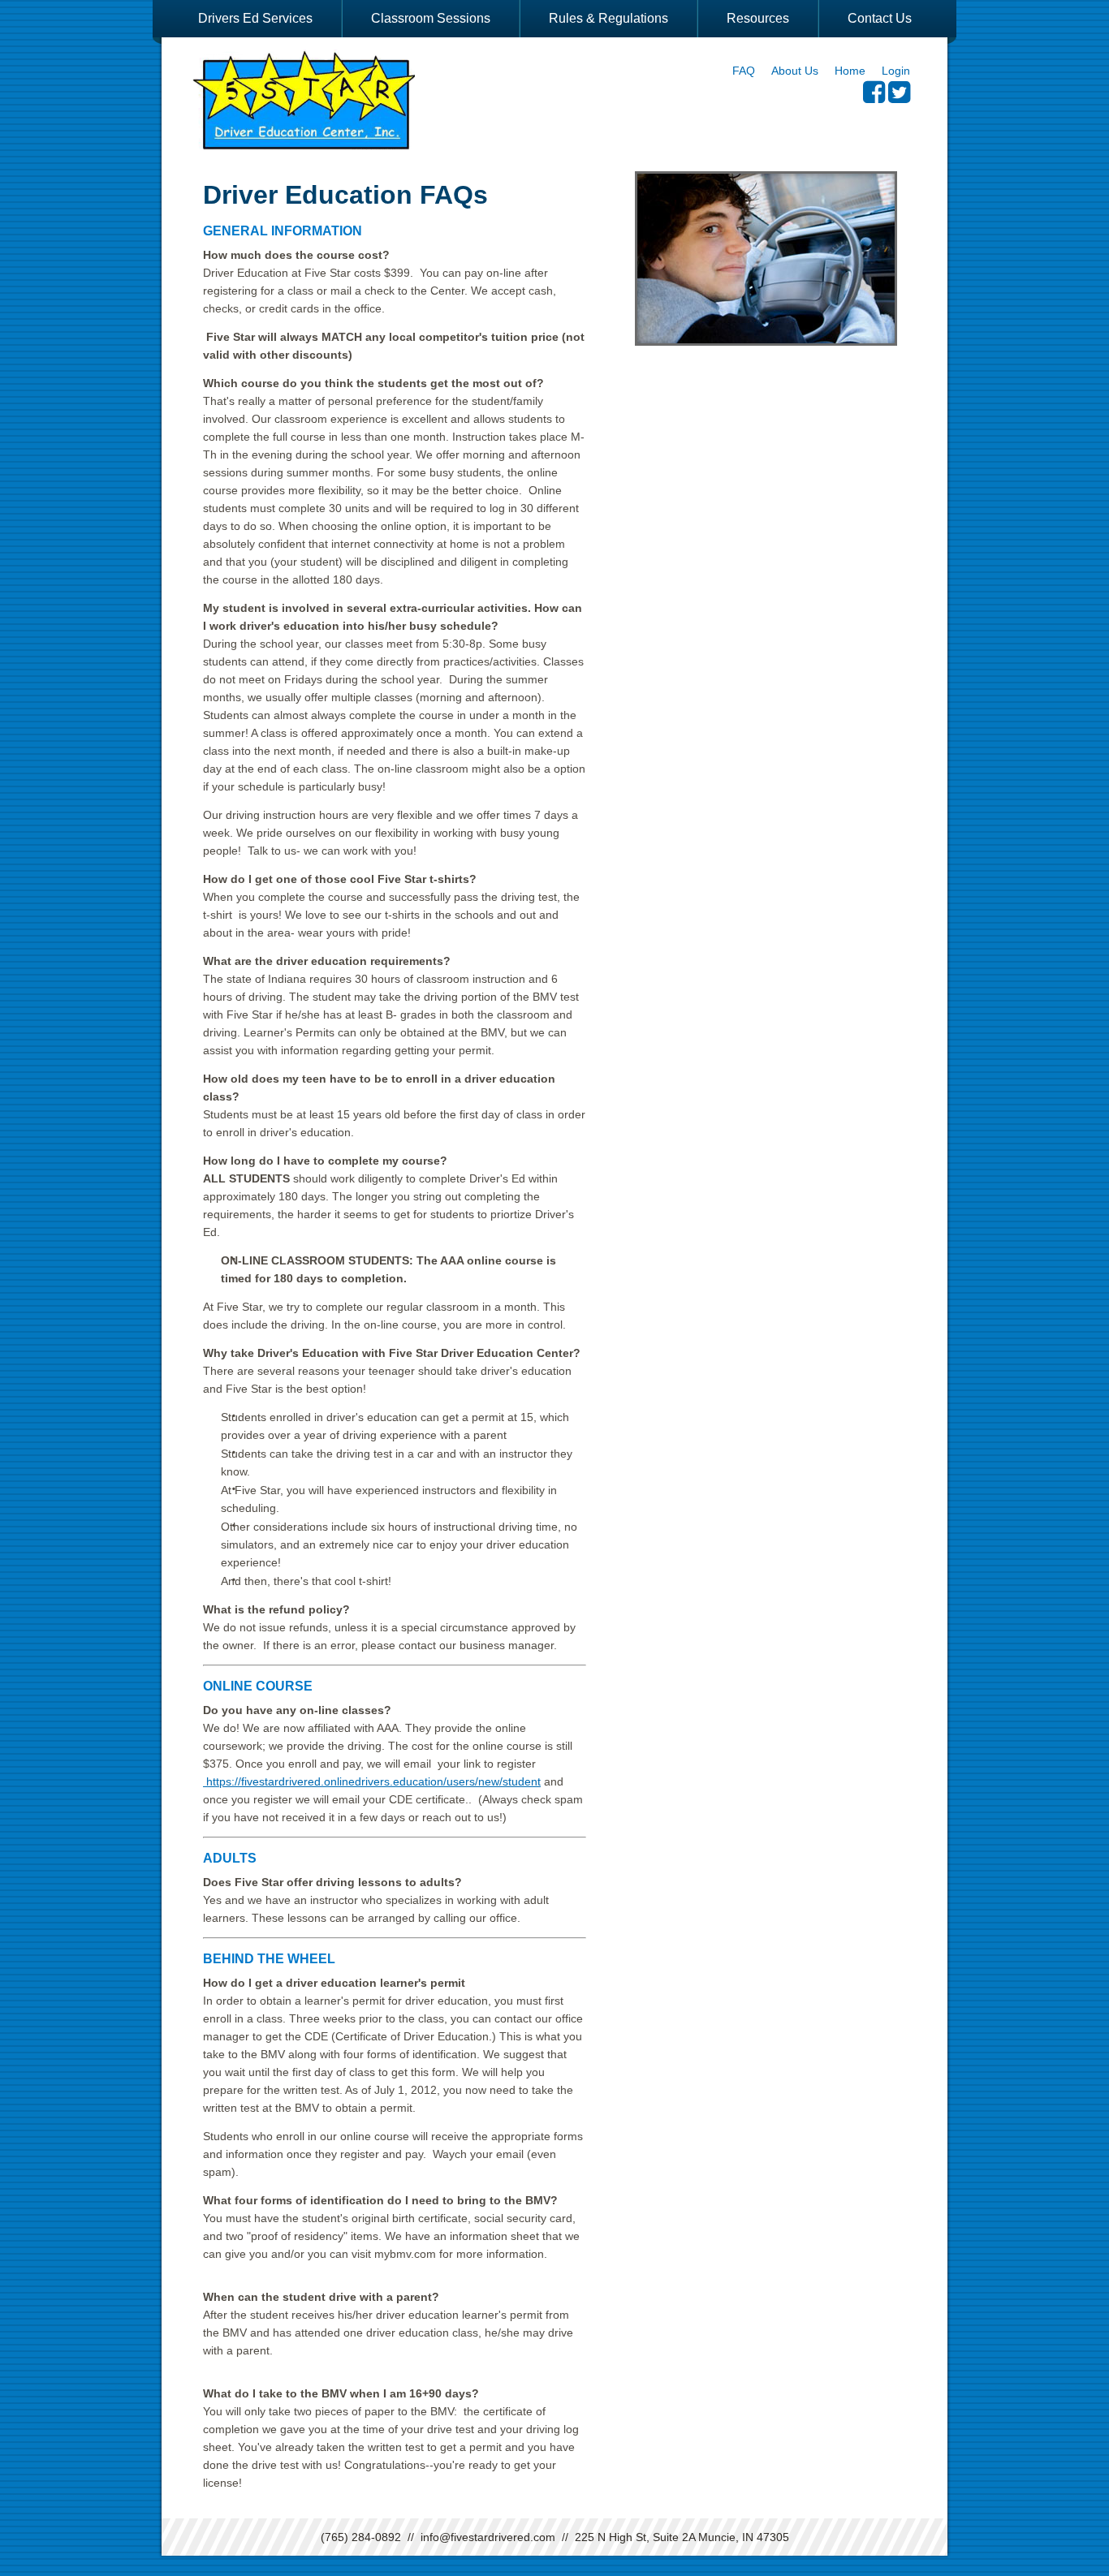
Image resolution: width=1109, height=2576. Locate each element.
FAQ (744, 71)
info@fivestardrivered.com (488, 2537)
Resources (758, 18)
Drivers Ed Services (255, 18)
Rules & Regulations (608, 18)
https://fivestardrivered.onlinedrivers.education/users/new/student (372, 1781)
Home (850, 71)
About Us (795, 71)
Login (896, 71)
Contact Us (880, 18)
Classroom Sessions (431, 18)
